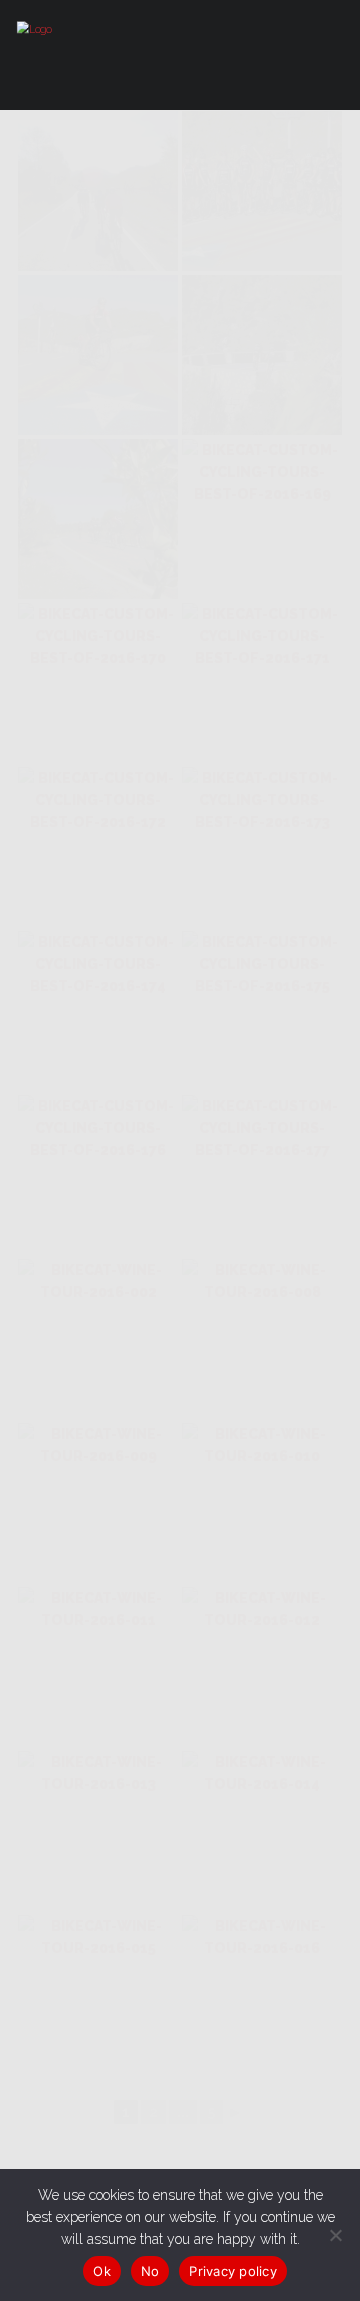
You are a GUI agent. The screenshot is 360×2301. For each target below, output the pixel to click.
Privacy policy (233, 2271)
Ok (102, 2271)
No (150, 2271)
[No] (335, 2235)
